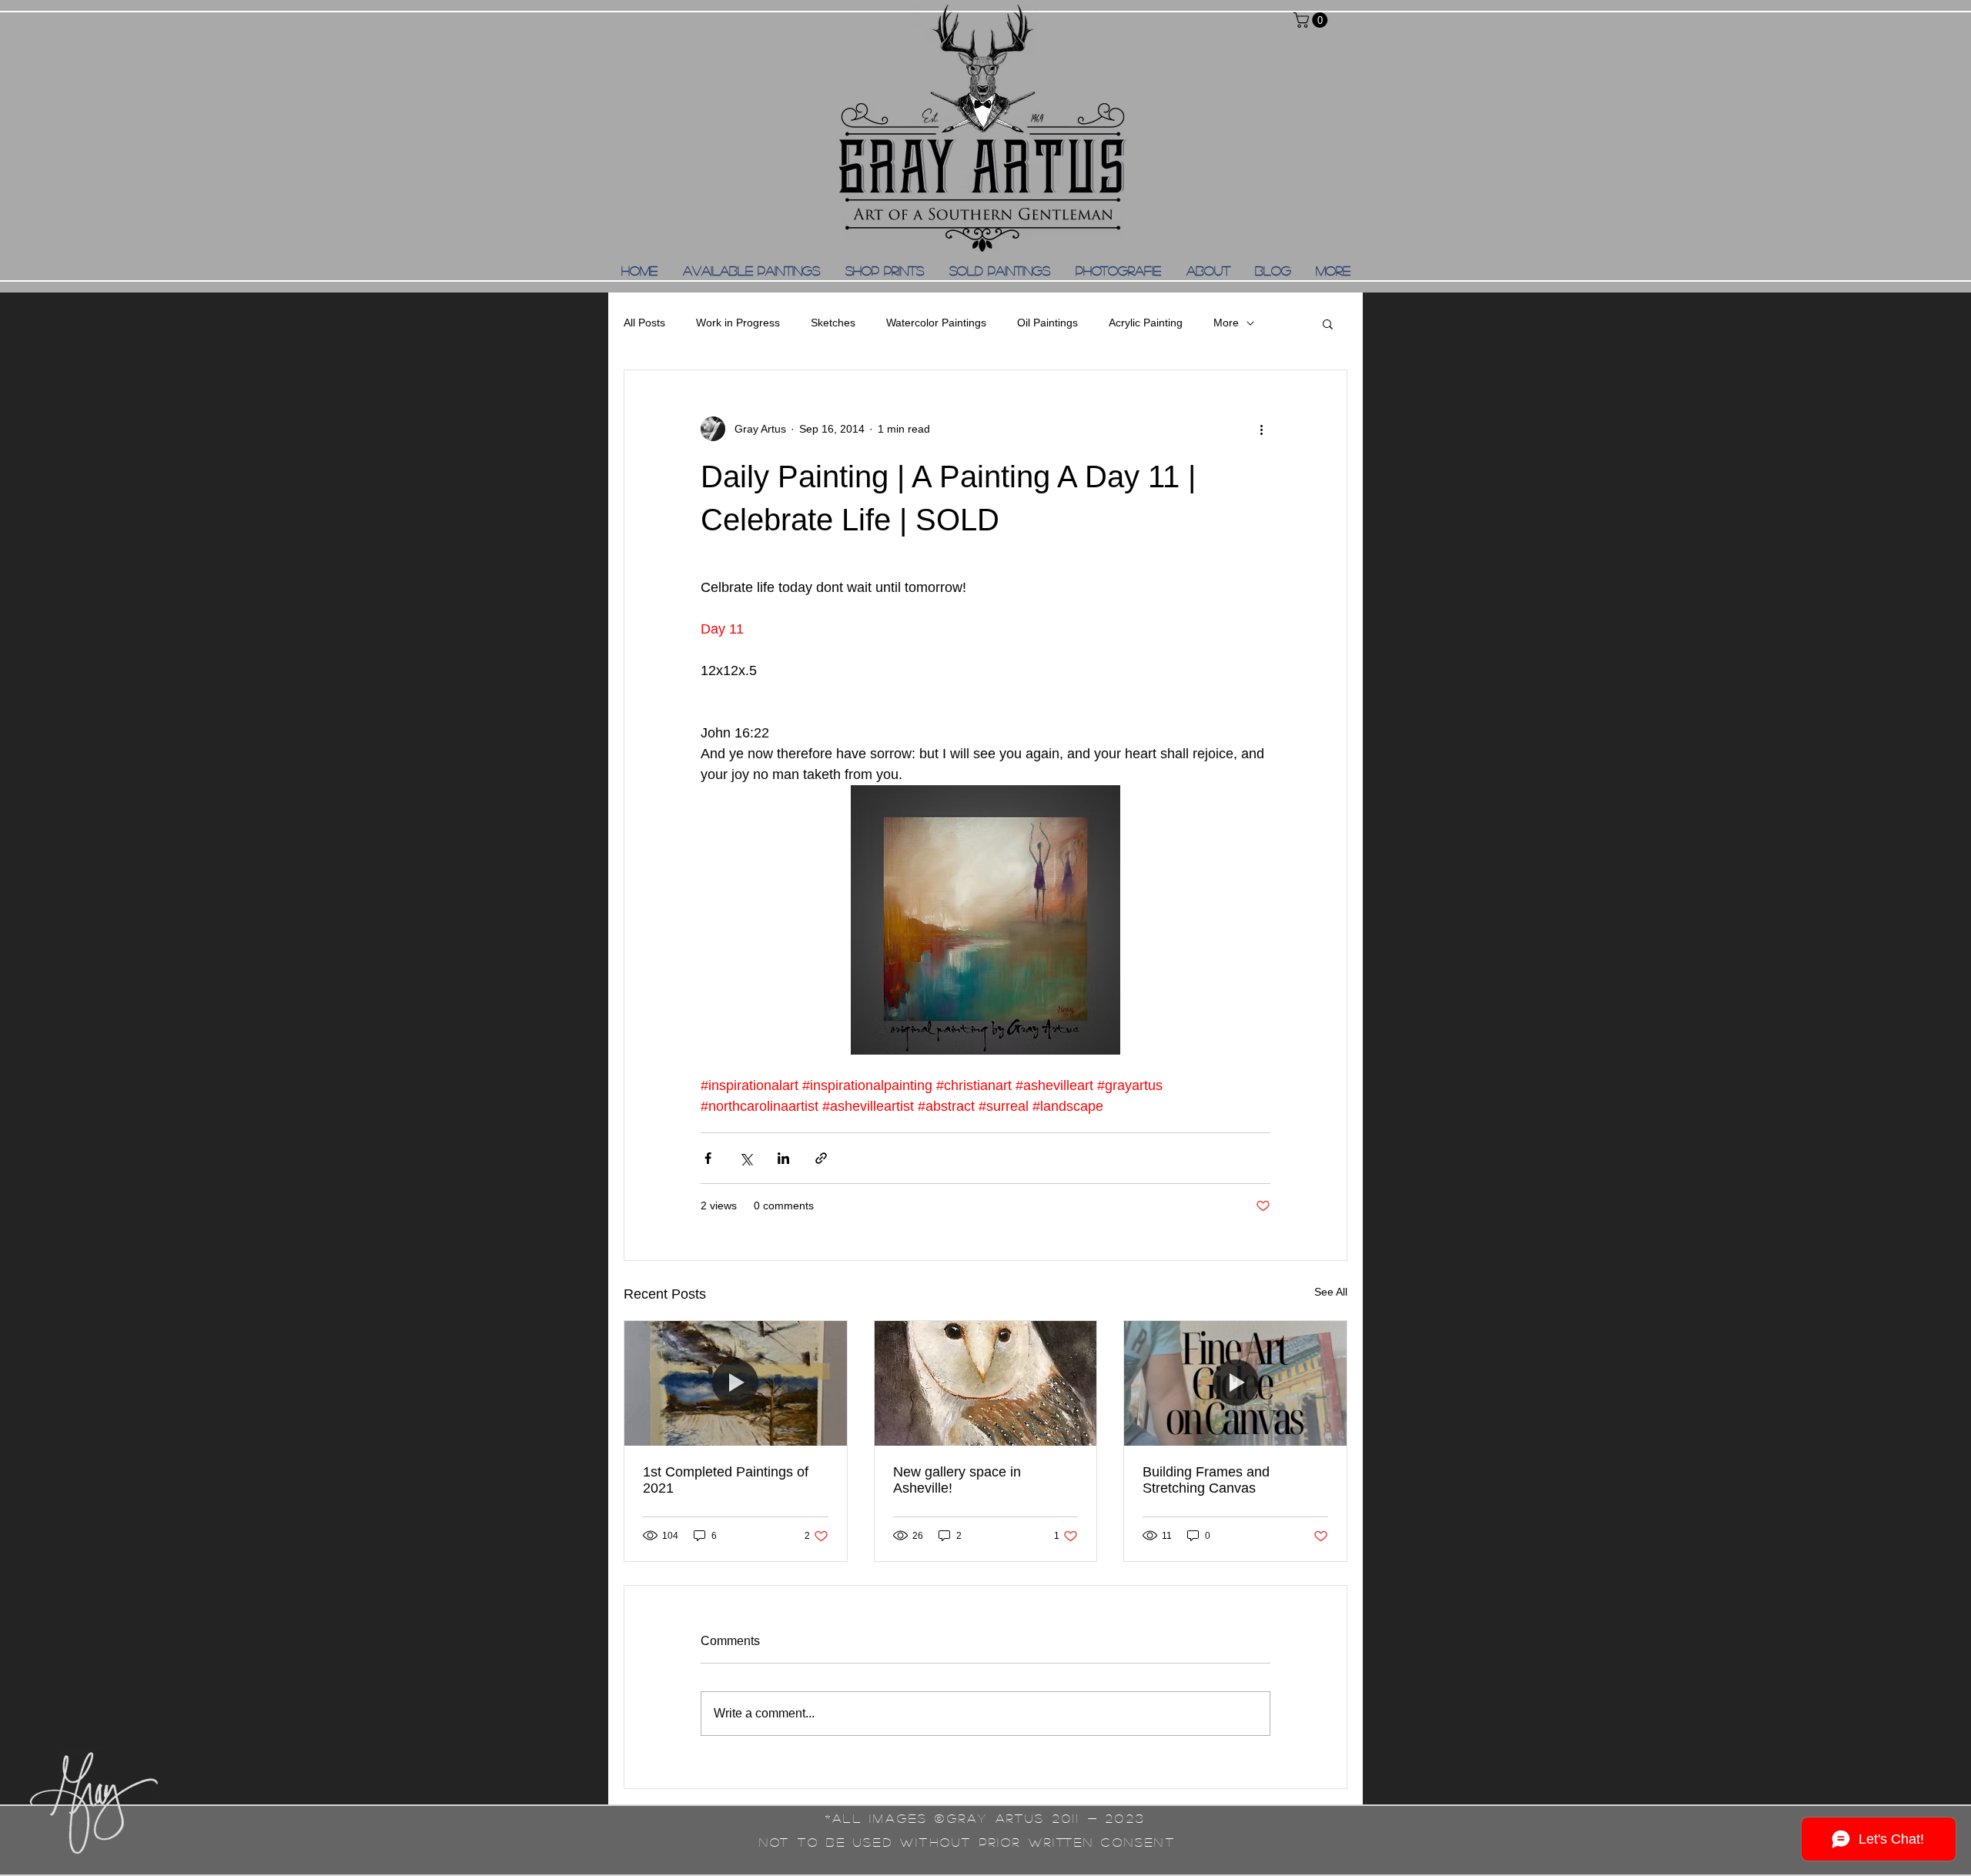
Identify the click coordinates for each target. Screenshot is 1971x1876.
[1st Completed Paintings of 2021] (736, 1383)
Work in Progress (738, 323)
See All (1331, 1292)
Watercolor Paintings (936, 323)
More (1226, 323)
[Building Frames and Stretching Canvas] (1235, 1383)
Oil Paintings (1047, 323)
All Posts (644, 323)
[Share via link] (821, 1158)
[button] (1312, 20)
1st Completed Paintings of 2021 (726, 1480)
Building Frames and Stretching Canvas (1206, 1480)
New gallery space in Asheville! (957, 1480)
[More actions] (1261, 429)
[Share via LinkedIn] (783, 1158)
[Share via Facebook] (708, 1158)
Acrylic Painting (1146, 323)
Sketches (833, 323)
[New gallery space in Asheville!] (986, 1383)
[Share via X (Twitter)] (746, 1158)
